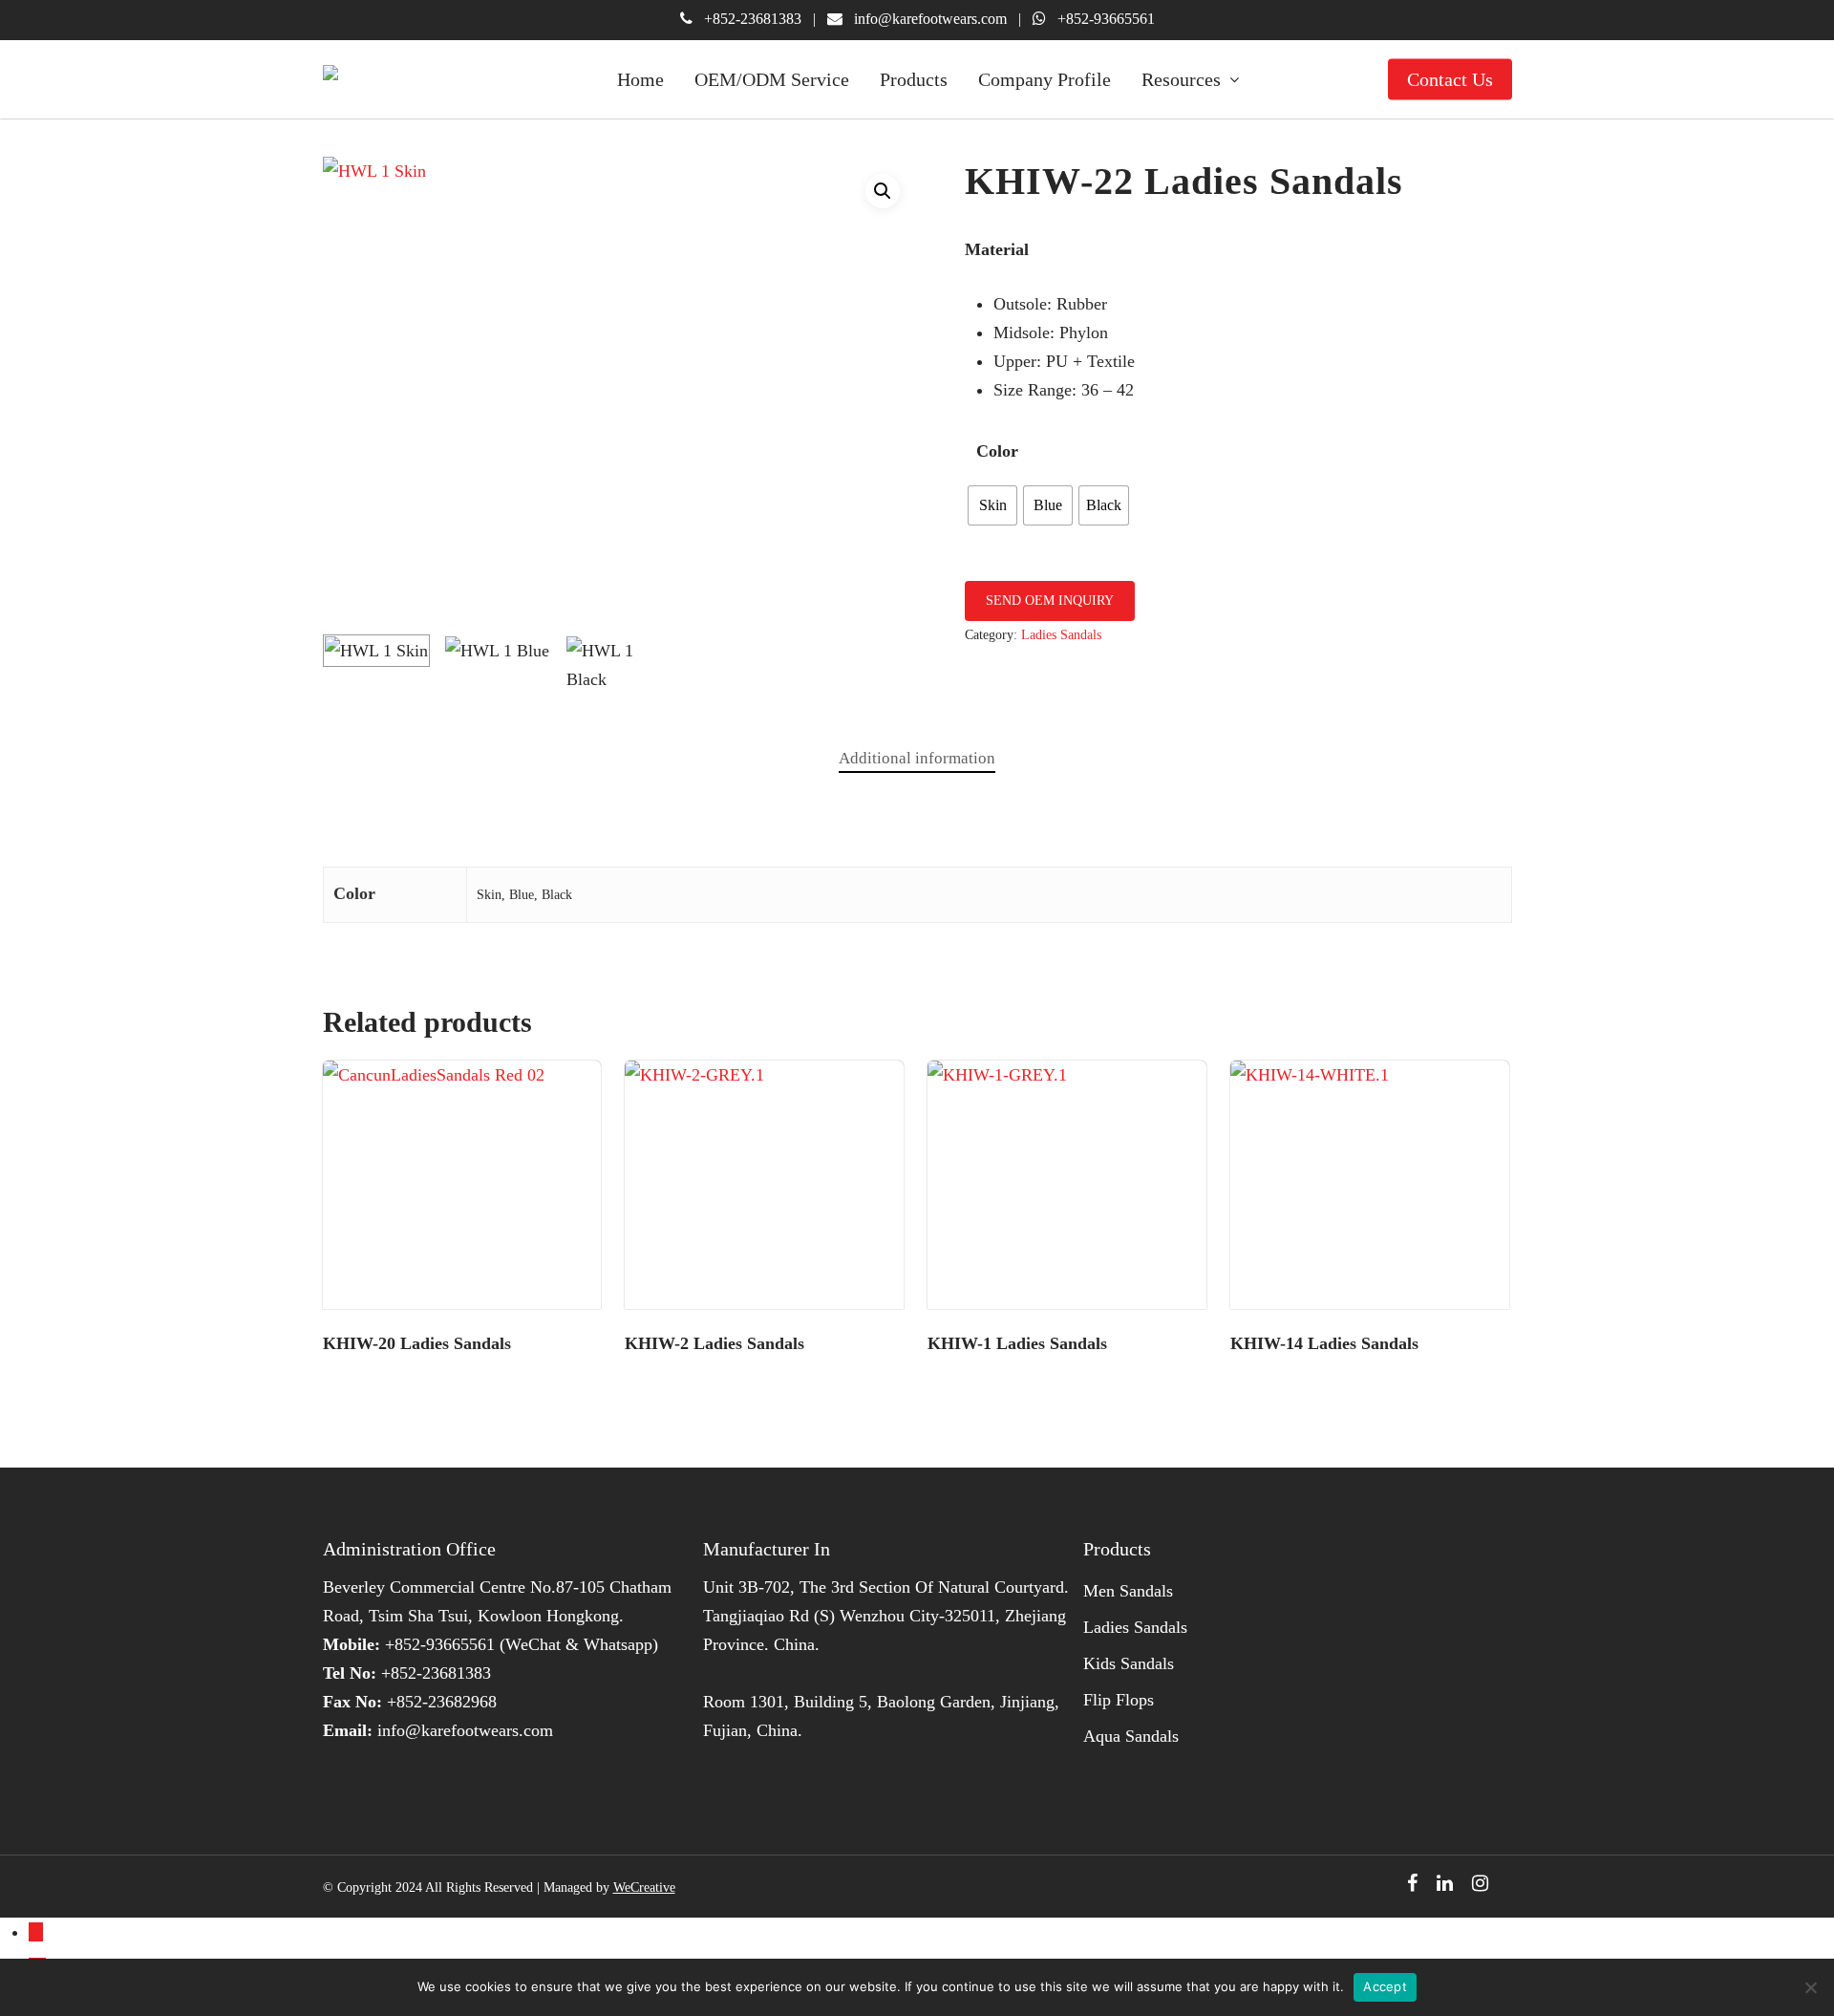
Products (914, 79)
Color (997, 451)
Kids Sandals (1129, 1663)
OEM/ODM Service (772, 79)
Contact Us (1450, 79)
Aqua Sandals (1131, 1736)
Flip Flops (1119, 1700)
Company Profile (1045, 79)
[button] (883, 191)
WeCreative (644, 1887)
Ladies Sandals (1061, 635)
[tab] (917, 759)
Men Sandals (1128, 1591)
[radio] (992, 505)
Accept (1385, 1986)
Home (640, 79)
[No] (1810, 1987)
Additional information (917, 758)
